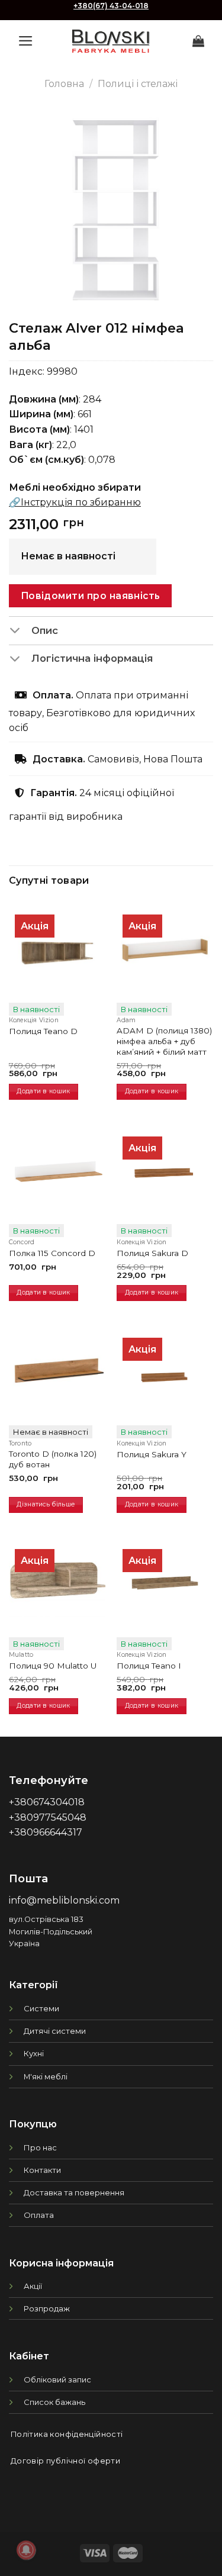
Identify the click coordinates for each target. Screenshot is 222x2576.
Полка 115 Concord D (52, 1253)
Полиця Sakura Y (152, 1454)
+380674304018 (47, 1802)
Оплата (39, 2215)
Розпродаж (47, 2308)
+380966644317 (46, 1832)
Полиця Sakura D (152, 1253)
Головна (64, 84)
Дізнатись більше (46, 1504)
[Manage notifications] (26, 2550)
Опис (45, 630)
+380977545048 (48, 1817)
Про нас (40, 2147)
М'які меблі (46, 2076)
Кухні (34, 2053)
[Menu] (26, 41)
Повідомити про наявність (91, 596)
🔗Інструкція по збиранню (75, 502)
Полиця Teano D (43, 1031)
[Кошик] (198, 41)
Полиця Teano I (149, 1666)
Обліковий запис (57, 2379)
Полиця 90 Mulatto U (53, 1666)
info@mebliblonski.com (64, 1900)
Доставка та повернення (74, 2192)
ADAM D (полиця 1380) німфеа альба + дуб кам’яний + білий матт (164, 1041)
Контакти (42, 2170)
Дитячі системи (55, 2031)
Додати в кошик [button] (43, 1091)
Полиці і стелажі (138, 84)
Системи (41, 2008)
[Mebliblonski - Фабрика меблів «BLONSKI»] (111, 41)
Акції (33, 2286)
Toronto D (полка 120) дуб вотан (53, 1459)
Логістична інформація (92, 658)
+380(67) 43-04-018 (111, 6)
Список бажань (54, 2402)
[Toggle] (20, 632)
